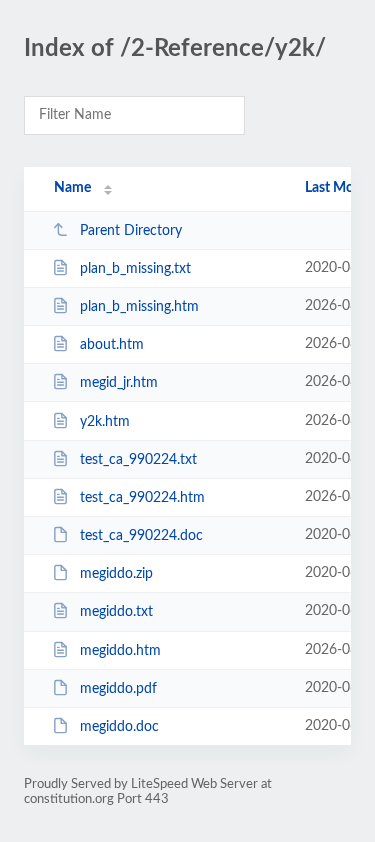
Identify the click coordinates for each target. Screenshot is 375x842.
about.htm (112, 345)
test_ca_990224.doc (141, 536)
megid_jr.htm (119, 383)
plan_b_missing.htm (139, 307)
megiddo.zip (116, 574)
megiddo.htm (120, 651)
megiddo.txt (116, 612)
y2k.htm (105, 422)
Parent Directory (131, 231)
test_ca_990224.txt (138, 460)
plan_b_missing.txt (135, 269)
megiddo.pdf (118, 689)
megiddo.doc (119, 727)
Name (72, 188)
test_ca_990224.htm (142, 498)
